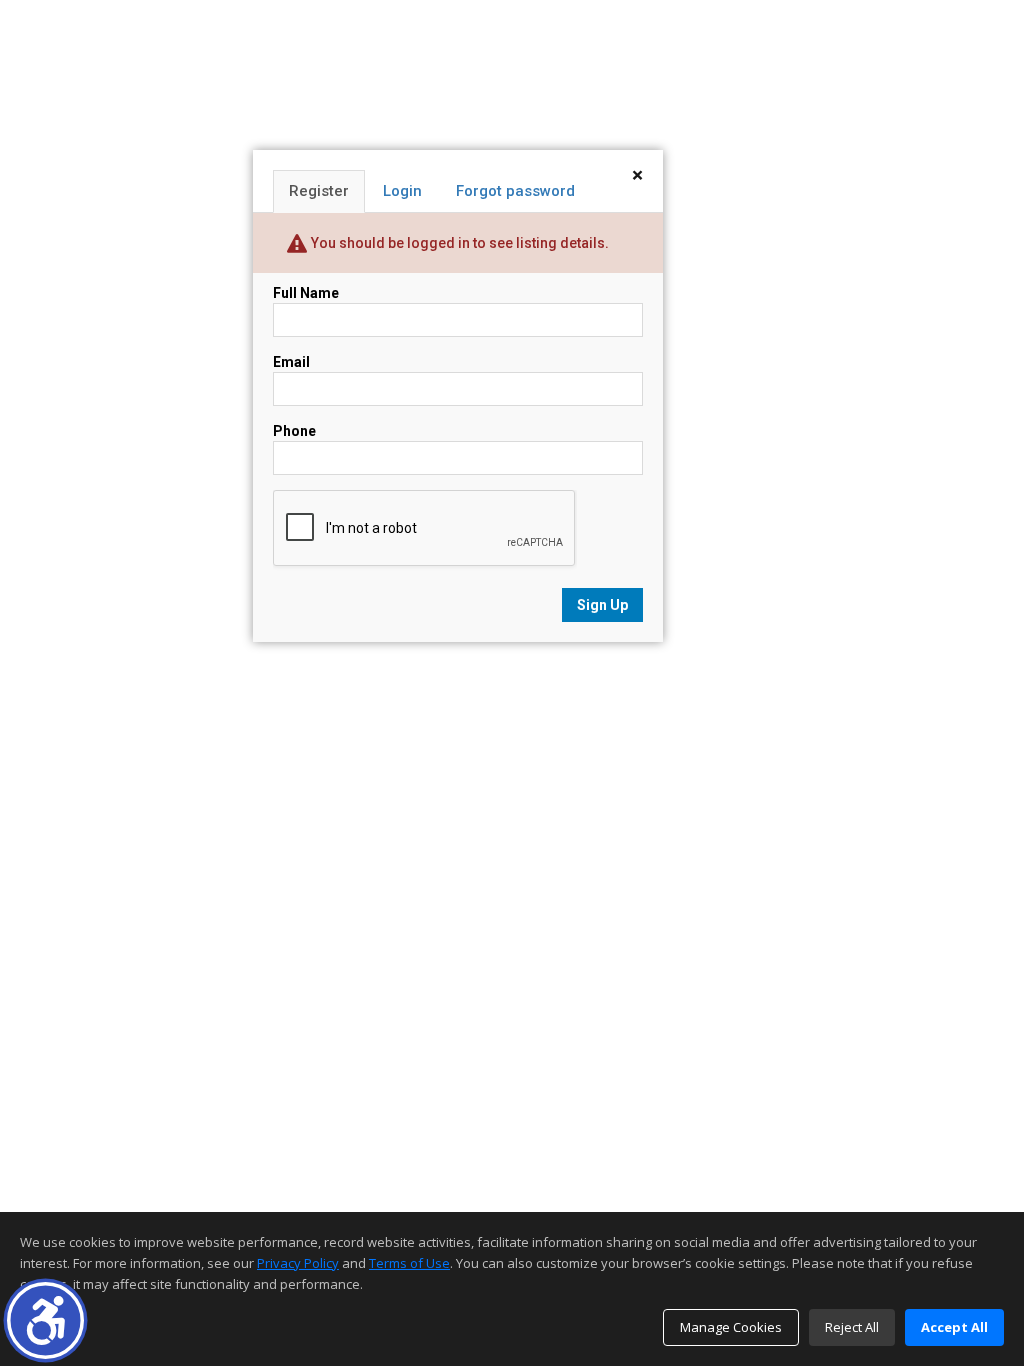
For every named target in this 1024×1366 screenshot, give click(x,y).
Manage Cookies (731, 1327)
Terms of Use (409, 1263)
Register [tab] (319, 191)
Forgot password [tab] (515, 191)
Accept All (954, 1327)
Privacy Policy (298, 1263)
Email (291, 362)
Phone (294, 431)
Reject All (852, 1327)
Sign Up (602, 605)
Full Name (306, 293)
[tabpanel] (458, 452)
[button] (45, 1320)
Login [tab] (402, 191)
